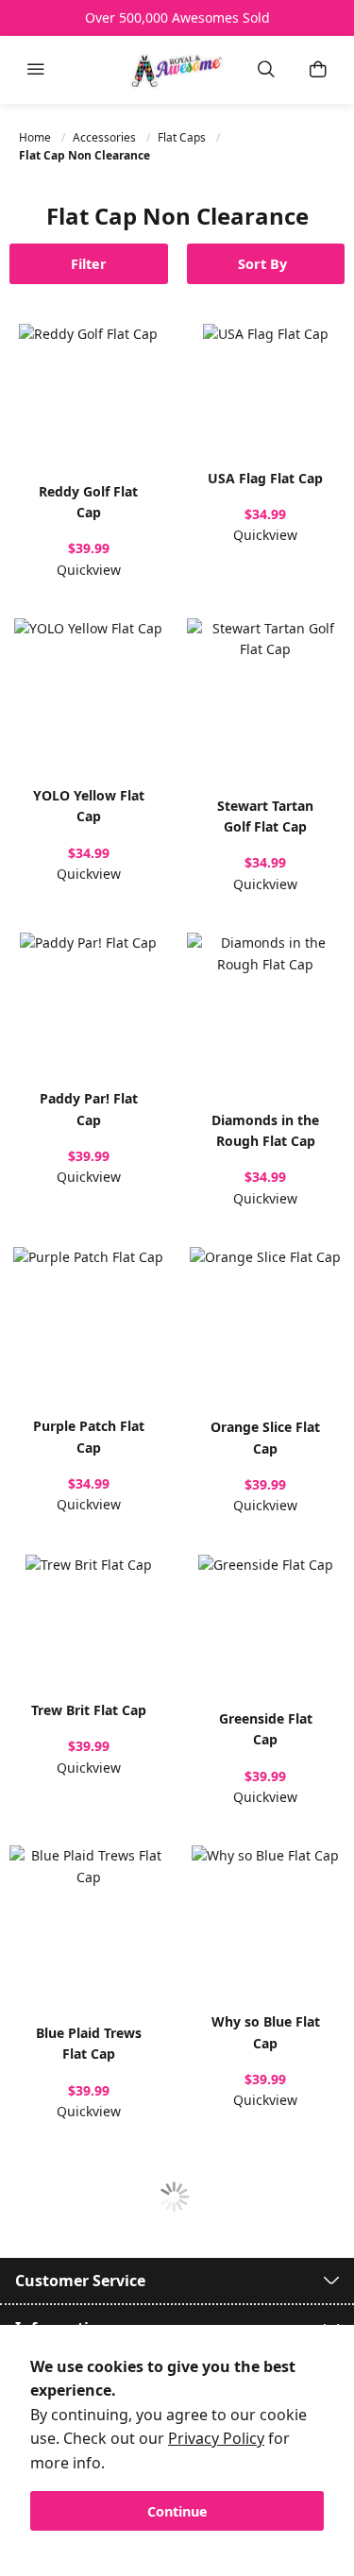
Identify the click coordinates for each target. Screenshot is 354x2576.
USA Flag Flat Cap (265, 478)
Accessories (106, 137)
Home (36, 137)
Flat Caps (183, 137)
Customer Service (80, 2281)
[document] (177, 2443)
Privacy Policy (216, 2438)
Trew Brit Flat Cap (89, 1710)
